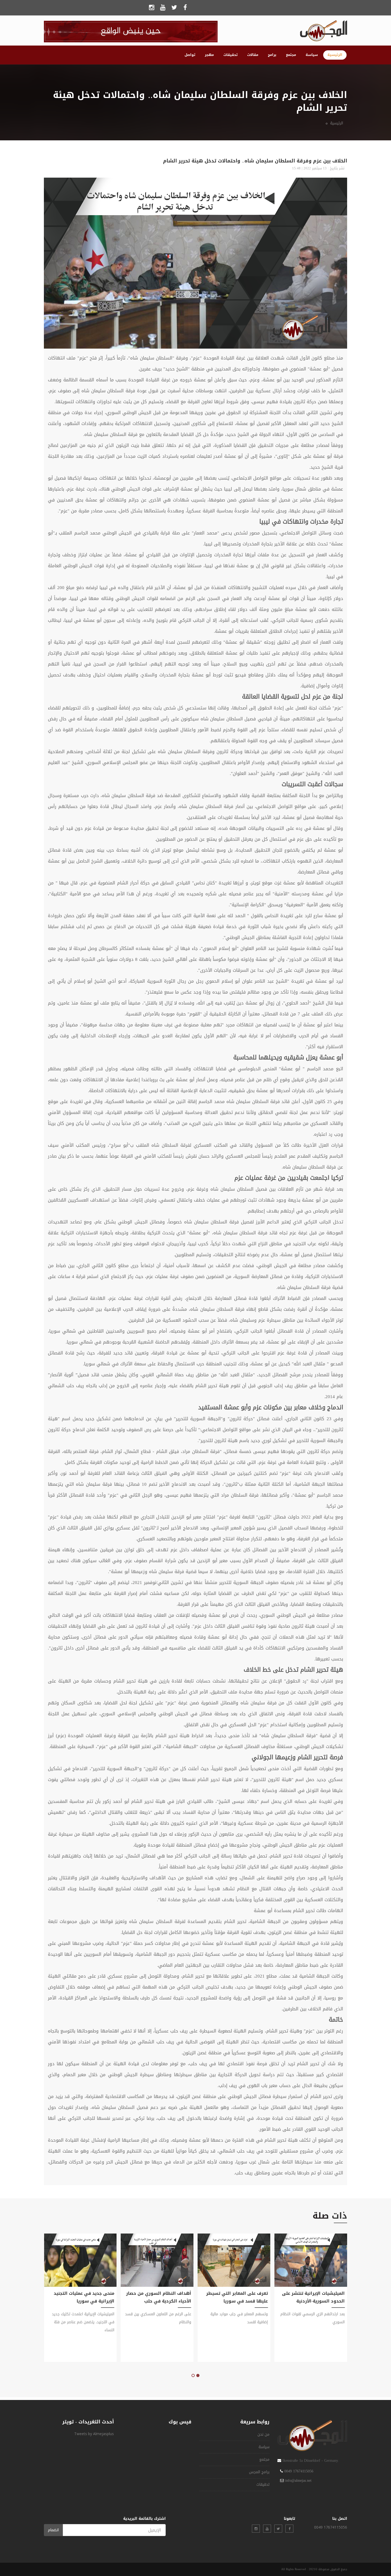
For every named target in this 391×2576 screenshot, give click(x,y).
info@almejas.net (298, 2481)
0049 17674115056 (299, 2471)
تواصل (190, 55)
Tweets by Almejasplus (94, 2434)
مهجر (209, 55)
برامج (272, 55)
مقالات (253, 55)
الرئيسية (335, 55)
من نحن (263, 2434)
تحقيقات (230, 55)
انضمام (53, 2530)
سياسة (312, 55)
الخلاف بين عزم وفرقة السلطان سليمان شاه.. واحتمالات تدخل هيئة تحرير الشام (255, 161)
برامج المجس (259, 2472)
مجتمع (291, 55)
